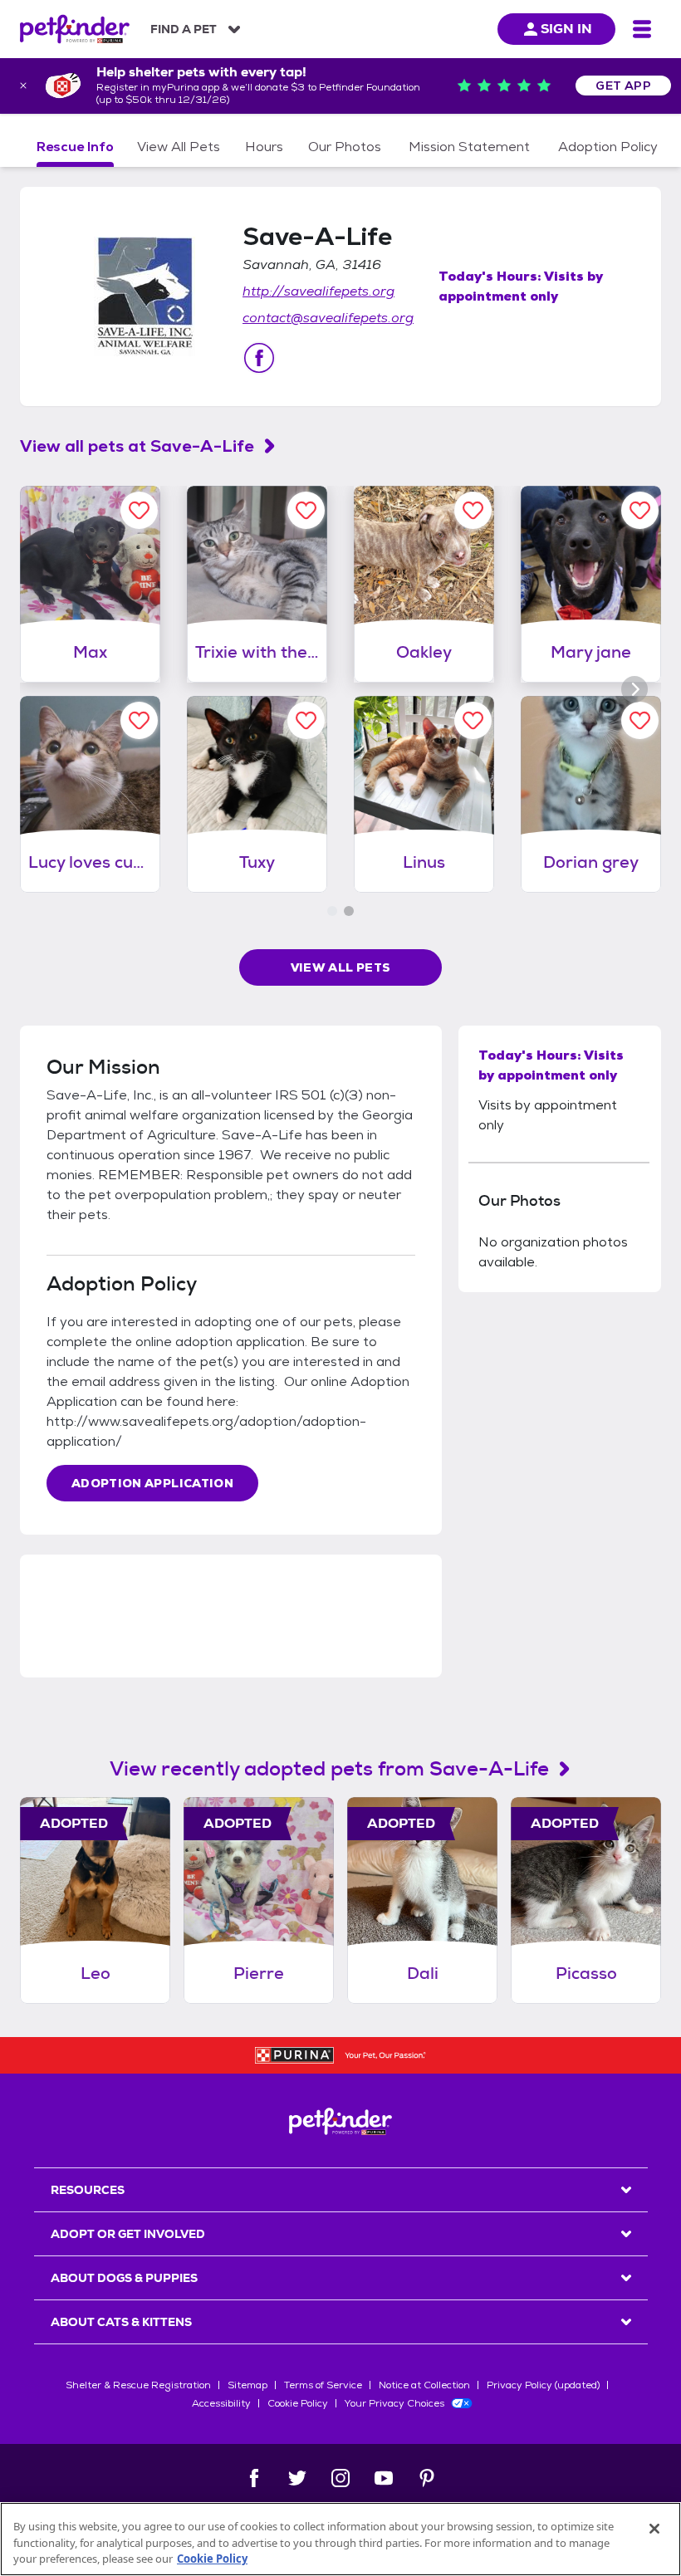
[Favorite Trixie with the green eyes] (306, 510)
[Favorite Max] (139, 510)
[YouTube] (384, 2478)
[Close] (654, 2529)
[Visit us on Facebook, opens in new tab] (259, 358)
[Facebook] (254, 2478)
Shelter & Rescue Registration (138, 2385)
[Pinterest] (427, 2478)
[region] (340, 2539)
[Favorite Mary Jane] (640, 510)
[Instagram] (340, 2478)
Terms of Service (323, 2385)
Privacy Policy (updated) (543, 2385)
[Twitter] (297, 2478)
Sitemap (247, 2385)
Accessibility (221, 2403)
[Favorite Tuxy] (306, 720)
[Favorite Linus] (473, 720)
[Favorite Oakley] (473, 510)
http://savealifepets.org (318, 291)
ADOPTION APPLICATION (152, 1483)
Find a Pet (184, 29)
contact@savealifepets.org (328, 318)
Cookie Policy (298, 2403)
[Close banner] (23, 86)
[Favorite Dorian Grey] (640, 720)
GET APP (623, 86)
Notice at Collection (424, 2385)
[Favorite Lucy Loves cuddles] (139, 720)
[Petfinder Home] (75, 29)
